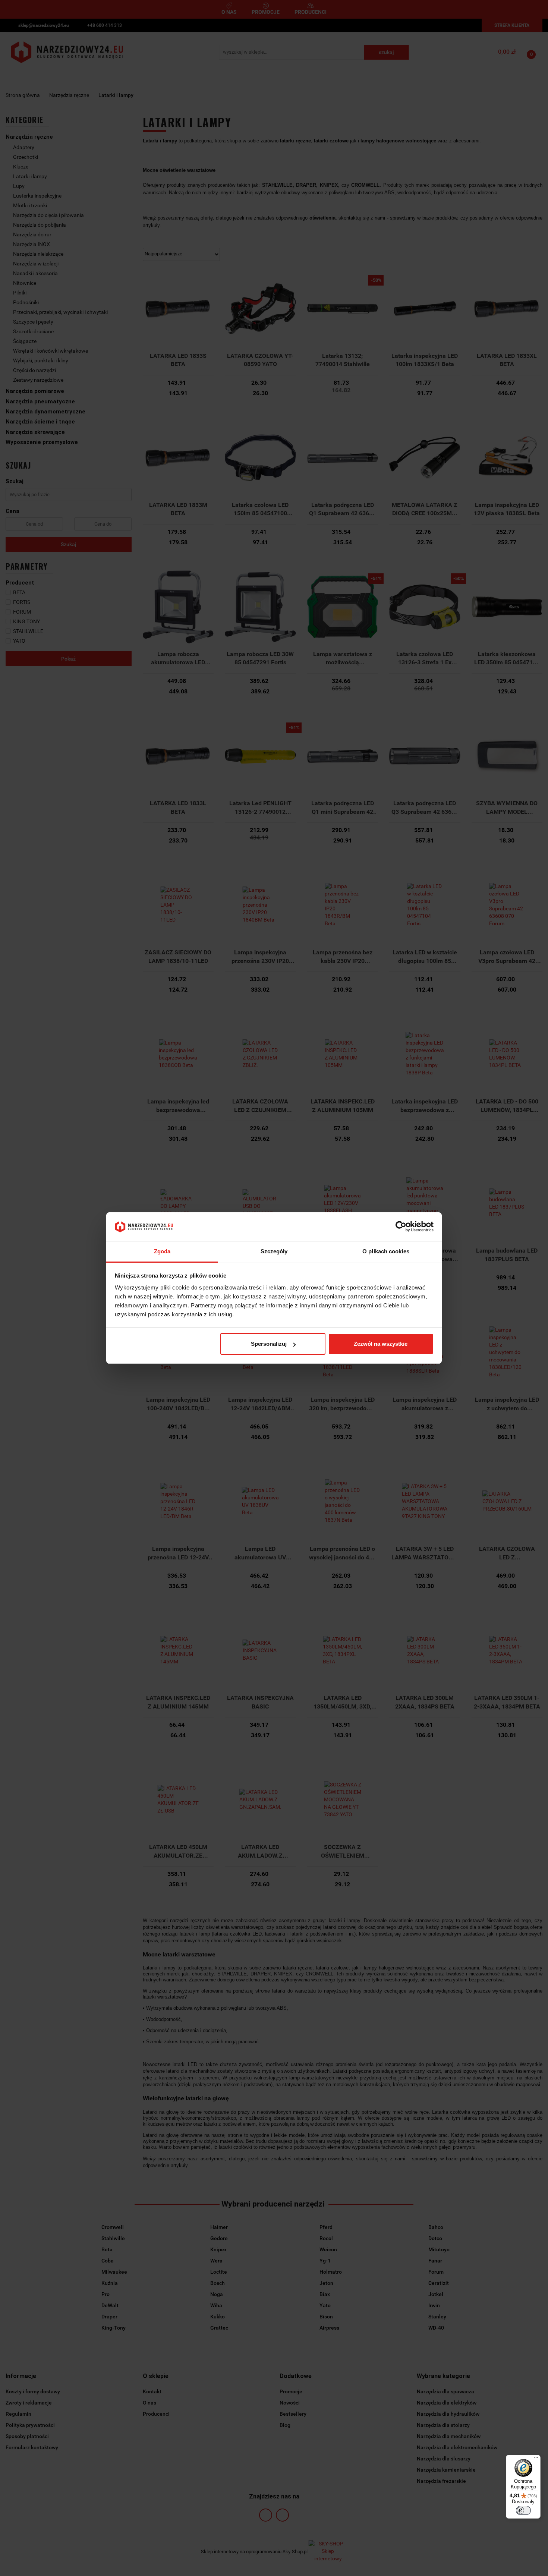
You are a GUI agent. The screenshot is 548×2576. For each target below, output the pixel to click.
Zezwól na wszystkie (381, 1344)
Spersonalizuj (269, 1344)
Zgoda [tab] (162, 1251)
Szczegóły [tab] (274, 1251)
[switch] (523, 2510)
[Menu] (536, 2459)
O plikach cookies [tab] (386, 1251)
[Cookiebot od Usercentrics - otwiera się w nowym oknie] (401, 1227)
